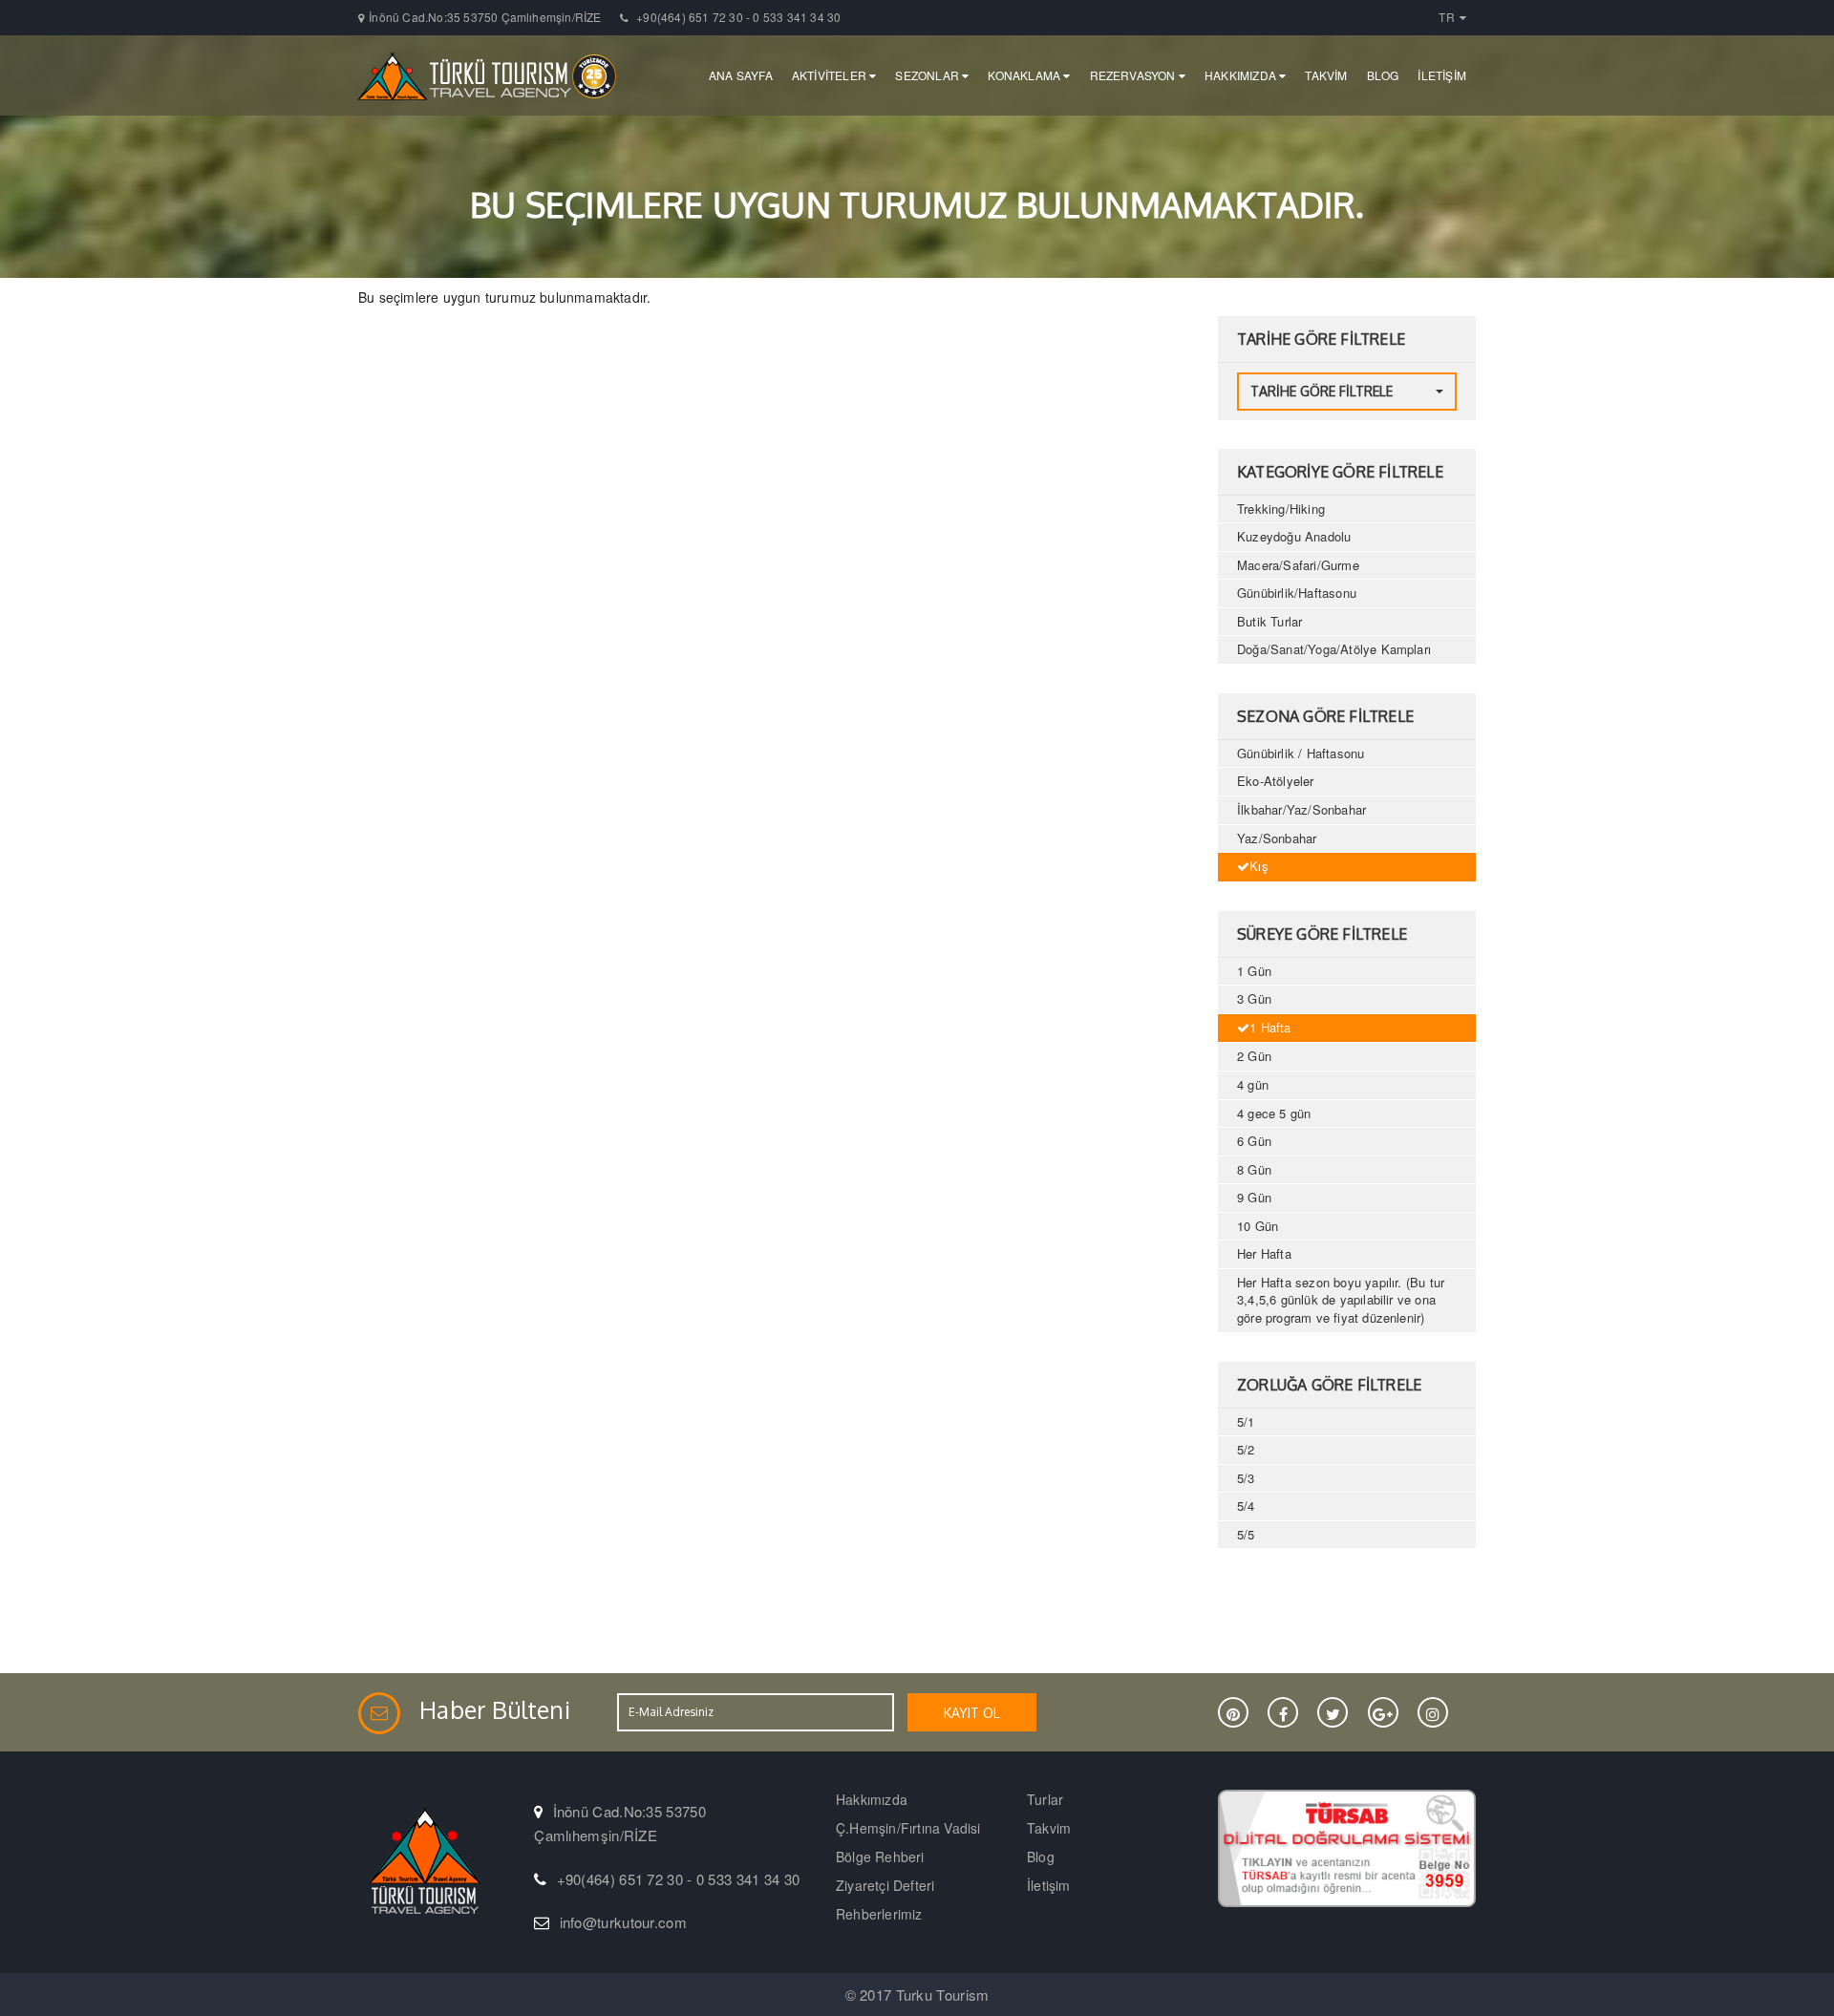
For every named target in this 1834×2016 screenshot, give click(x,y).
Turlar (1045, 1799)
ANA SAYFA (741, 75)
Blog (1041, 1857)
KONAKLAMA (1025, 75)
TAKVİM (1326, 75)
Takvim (1049, 1828)
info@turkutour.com (623, 1922)
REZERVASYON (1134, 75)
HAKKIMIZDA (1242, 75)
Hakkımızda (872, 1799)
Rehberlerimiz (879, 1914)
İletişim (1049, 1885)
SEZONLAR (928, 75)
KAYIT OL (972, 1713)
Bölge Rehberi (880, 1857)
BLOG (1383, 75)
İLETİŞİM (1442, 75)
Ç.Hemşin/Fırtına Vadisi (908, 1828)
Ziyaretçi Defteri (885, 1885)
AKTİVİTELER (831, 75)
